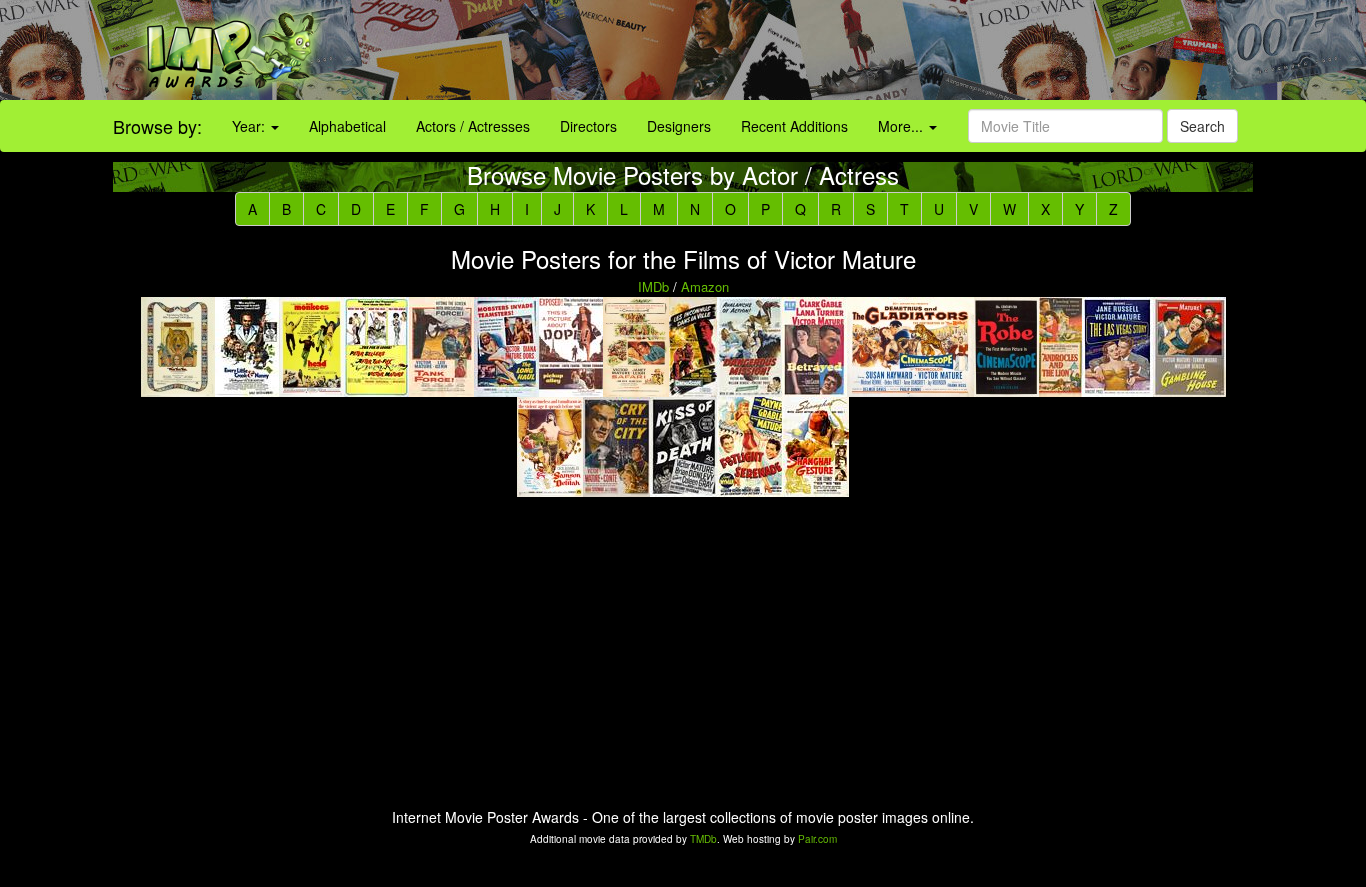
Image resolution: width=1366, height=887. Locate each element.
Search (1202, 126)
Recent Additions (794, 126)
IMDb (653, 286)
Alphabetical (347, 126)
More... (902, 126)
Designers (679, 126)
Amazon (705, 286)
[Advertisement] (853, 50)
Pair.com (817, 839)
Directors (588, 126)
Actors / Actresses (473, 126)
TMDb (703, 839)
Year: (250, 126)
